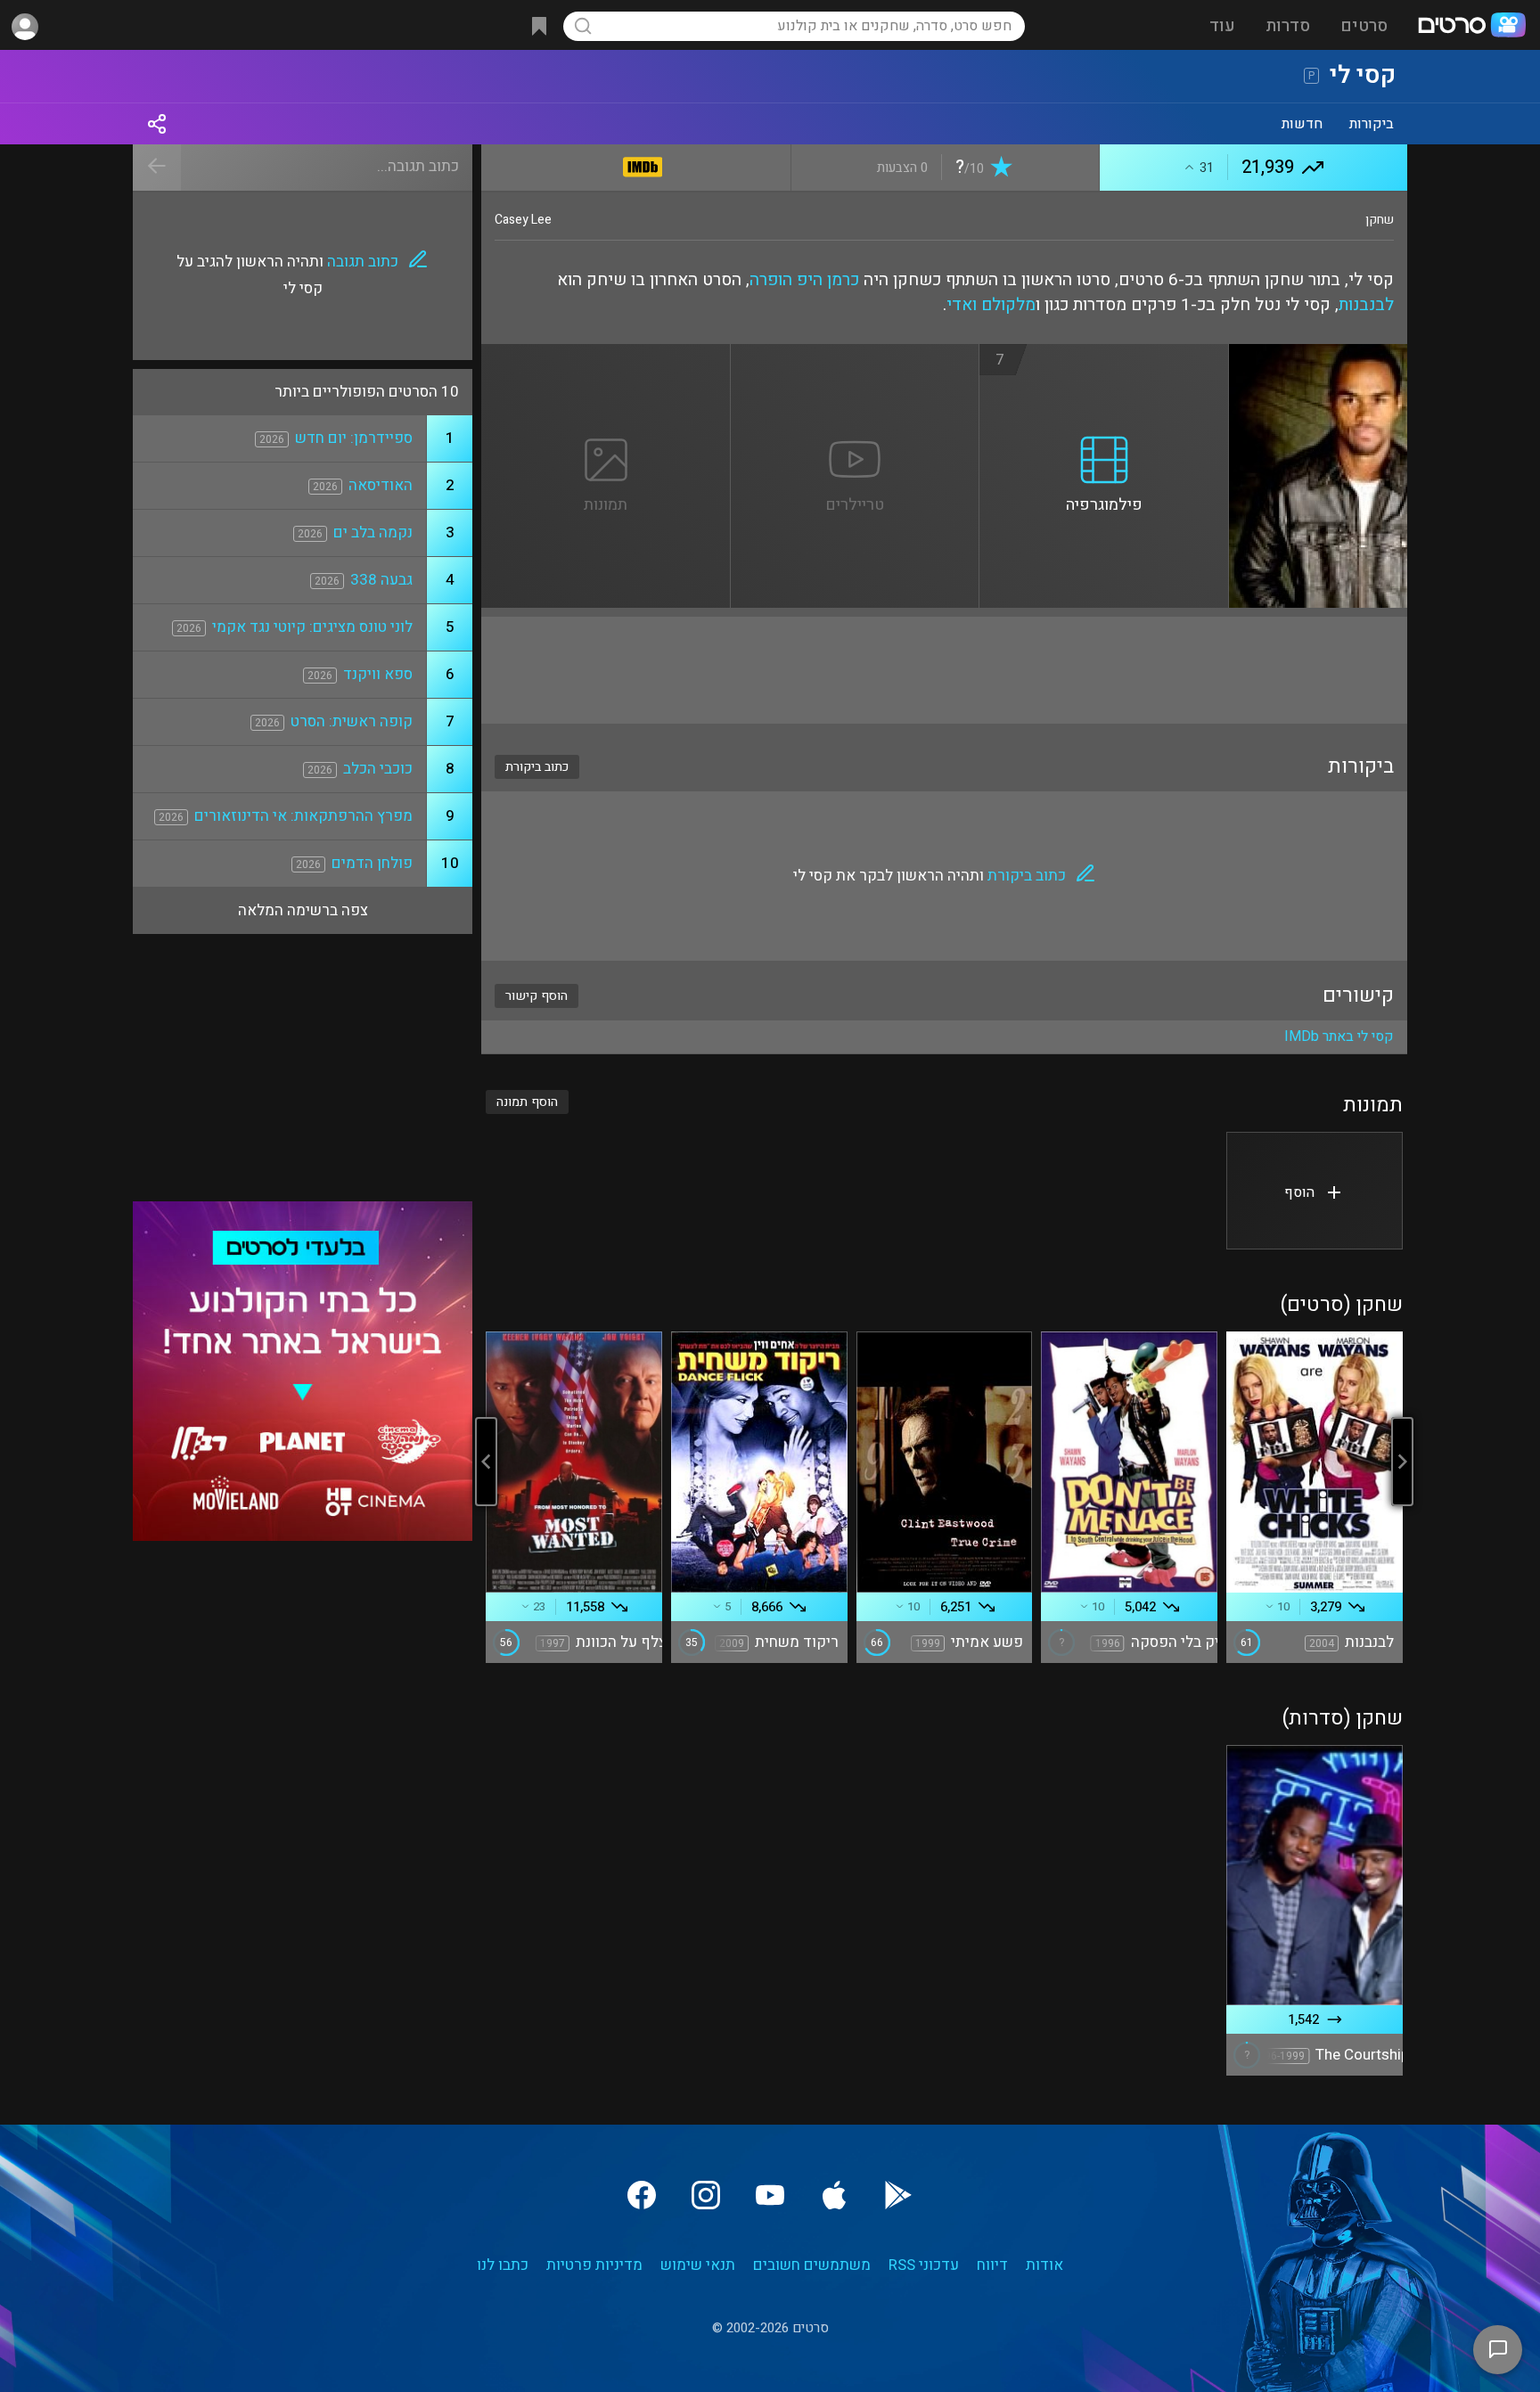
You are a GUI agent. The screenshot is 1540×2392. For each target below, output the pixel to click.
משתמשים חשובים (812, 2265)
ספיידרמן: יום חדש (354, 438)
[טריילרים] (856, 355)
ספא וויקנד (378, 674)
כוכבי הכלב (378, 769)
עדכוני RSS (924, 2265)
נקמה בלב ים (373, 532)
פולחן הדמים (372, 863)
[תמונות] (606, 355)
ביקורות (1372, 124)
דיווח (992, 2265)
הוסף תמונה (527, 1102)
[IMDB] (643, 164)
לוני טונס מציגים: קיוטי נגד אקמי (312, 627)
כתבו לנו (503, 2265)
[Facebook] (642, 2195)
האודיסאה (381, 485)
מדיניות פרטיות (594, 2265)
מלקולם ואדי (991, 305)
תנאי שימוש (698, 2265)
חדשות (1302, 124)
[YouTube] (770, 2195)
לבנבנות (1366, 305)
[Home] (1471, 27)
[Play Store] (898, 2195)
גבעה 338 (381, 580)
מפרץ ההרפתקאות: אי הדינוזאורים (303, 816)
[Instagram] (706, 2195)
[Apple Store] (834, 2195)
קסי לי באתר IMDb (1339, 1036)
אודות (1044, 2265)
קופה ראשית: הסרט (352, 721)
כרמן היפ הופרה (804, 280)
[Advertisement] (944, 670)
